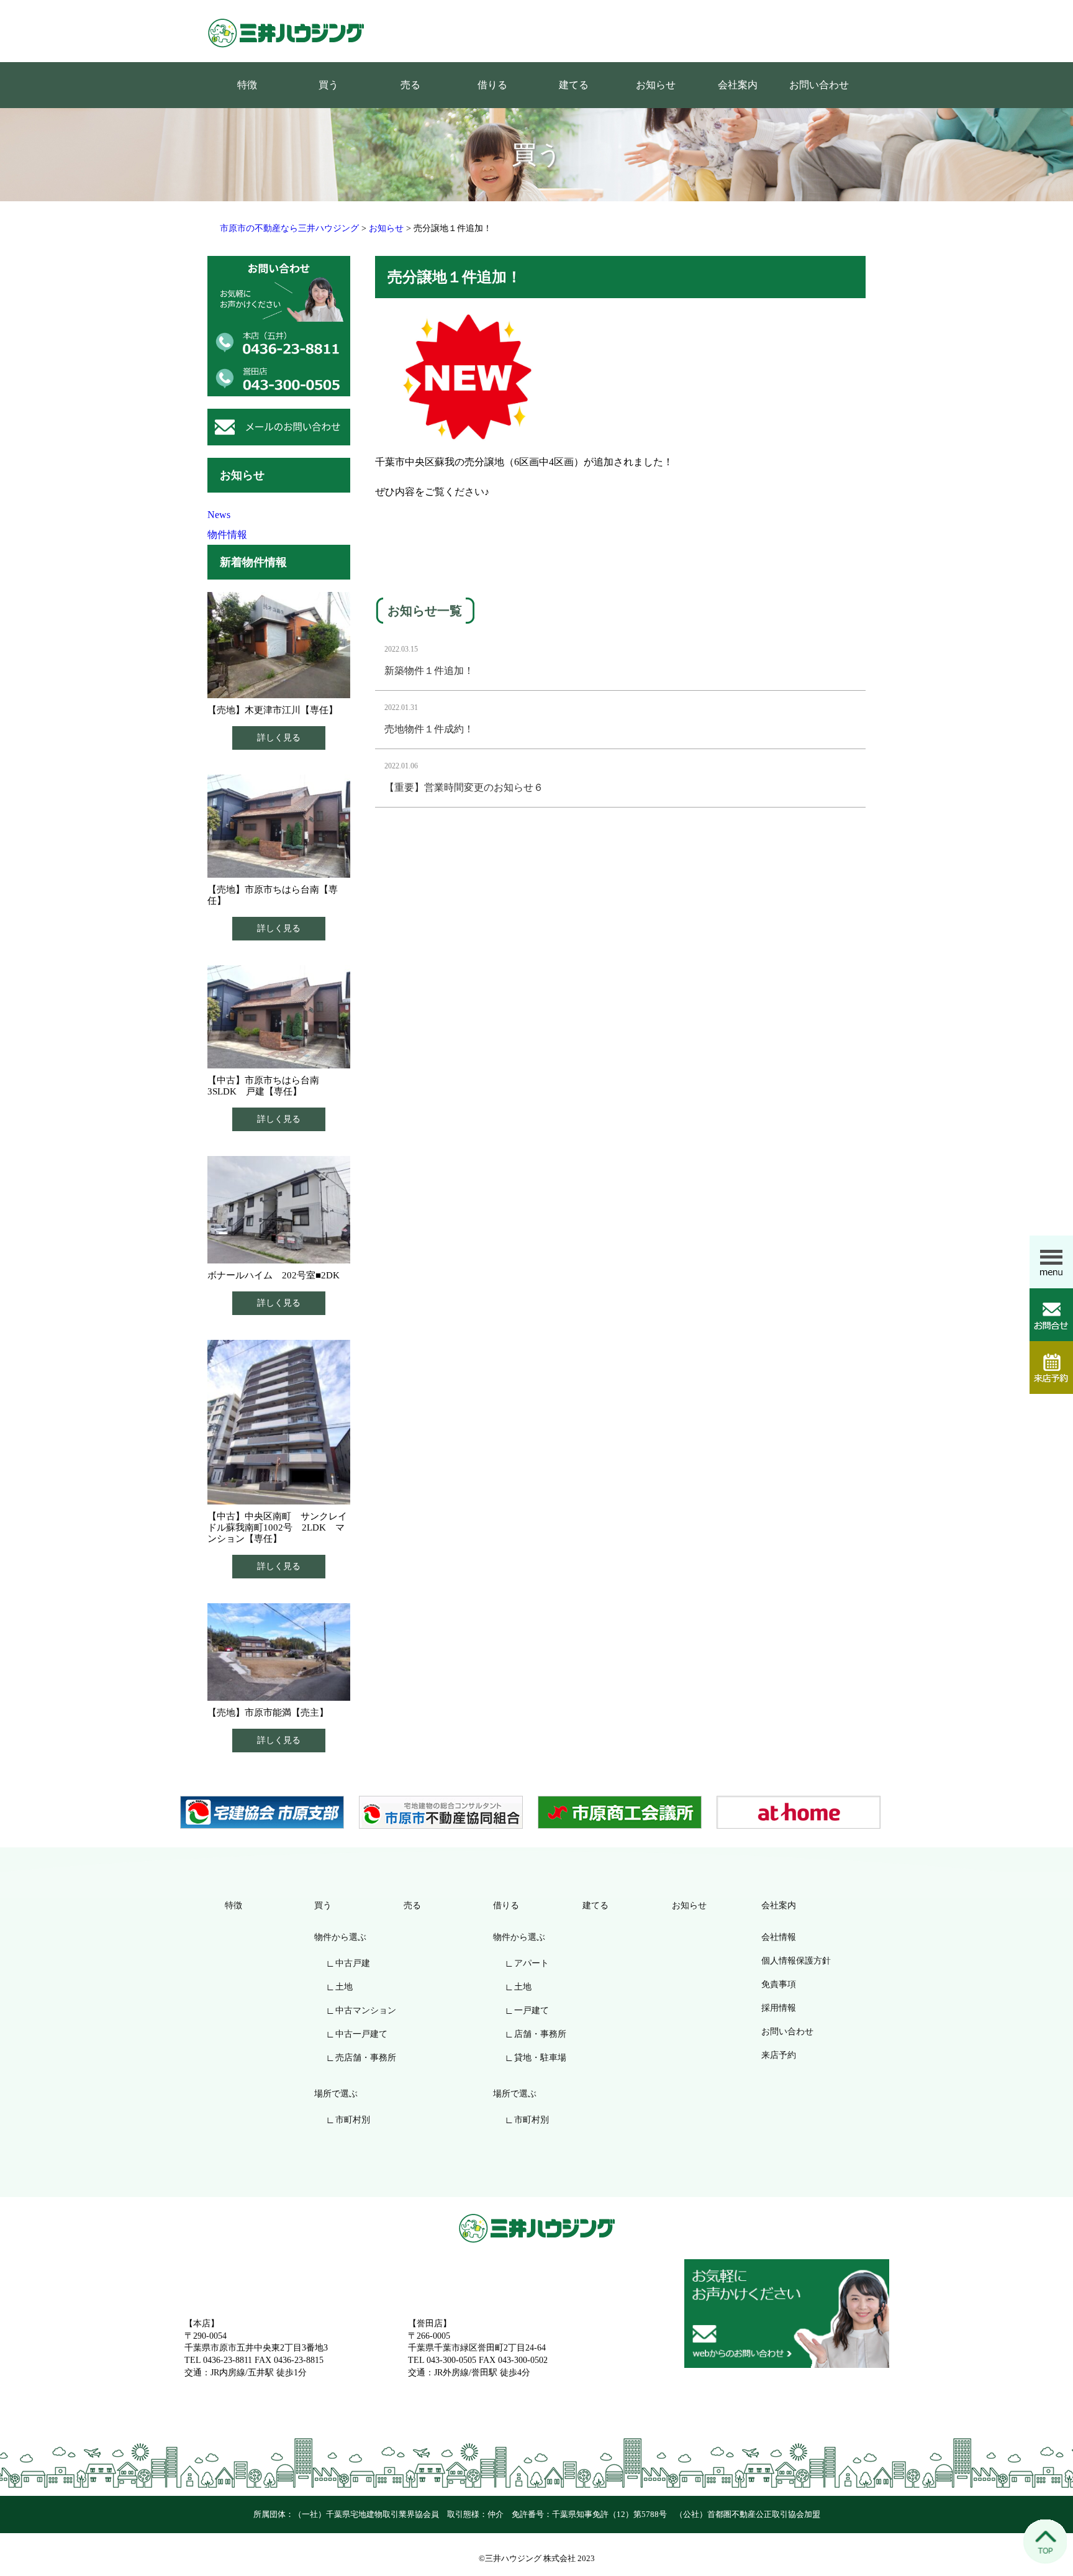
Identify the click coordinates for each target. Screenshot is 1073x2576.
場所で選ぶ (336, 2094)
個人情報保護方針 (796, 1961)
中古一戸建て (361, 2034)
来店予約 (779, 2055)
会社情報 (779, 1937)
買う (328, 85)
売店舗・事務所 (366, 2058)
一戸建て (532, 2010)
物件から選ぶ (340, 1937)
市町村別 (353, 2120)
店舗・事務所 (540, 2034)
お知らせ (656, 85)
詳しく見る (279, 738)
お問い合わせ (819, 85)
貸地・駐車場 (540, 2058)
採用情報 (779, 2008)
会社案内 (738, 85)
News (219, 515)
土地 (344, 1987)
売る (410, 85)
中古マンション (366, 2010)
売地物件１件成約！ (429, 729)
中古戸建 (353, 1963)
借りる (492, 85)
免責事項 (779, 1984)
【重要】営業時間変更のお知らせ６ (464, 787)
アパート (532, 1963)
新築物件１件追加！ (429, 671)
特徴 (247, 85)
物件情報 (227, 535)
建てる (574, 85)
